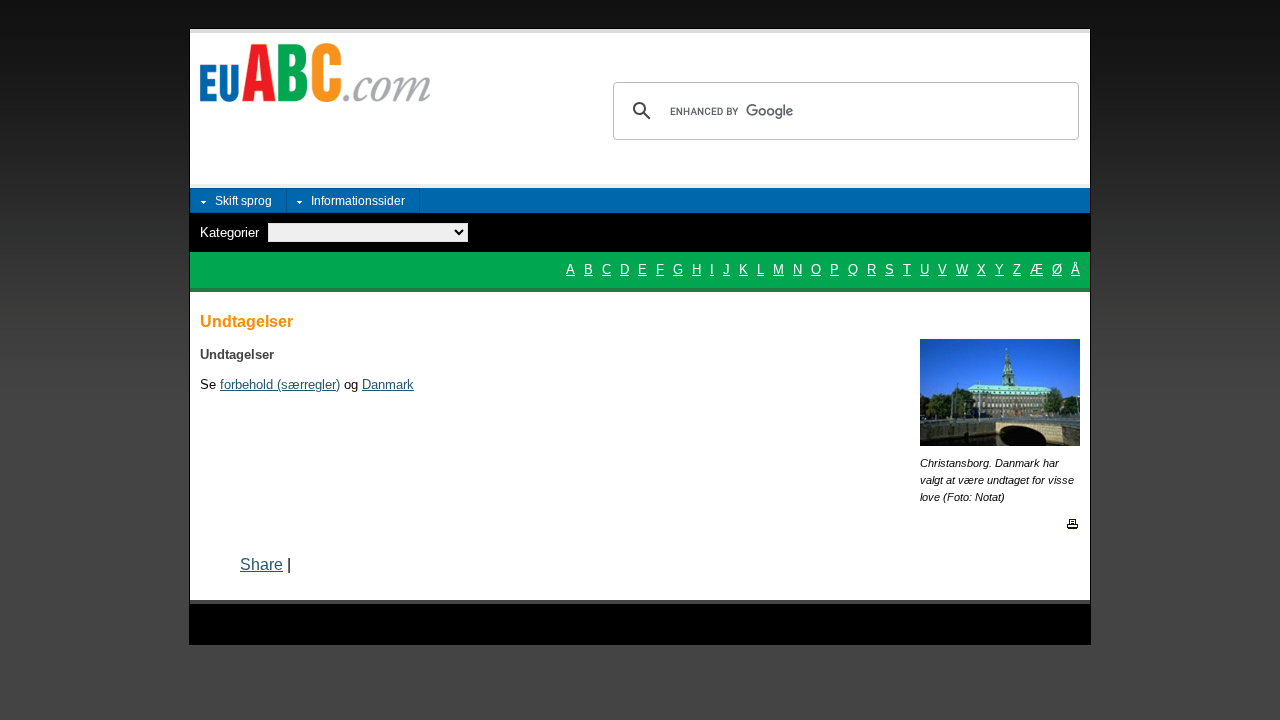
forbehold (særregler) (280, 384)
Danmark (388, 384)
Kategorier (229, 232)
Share (261, 564)
